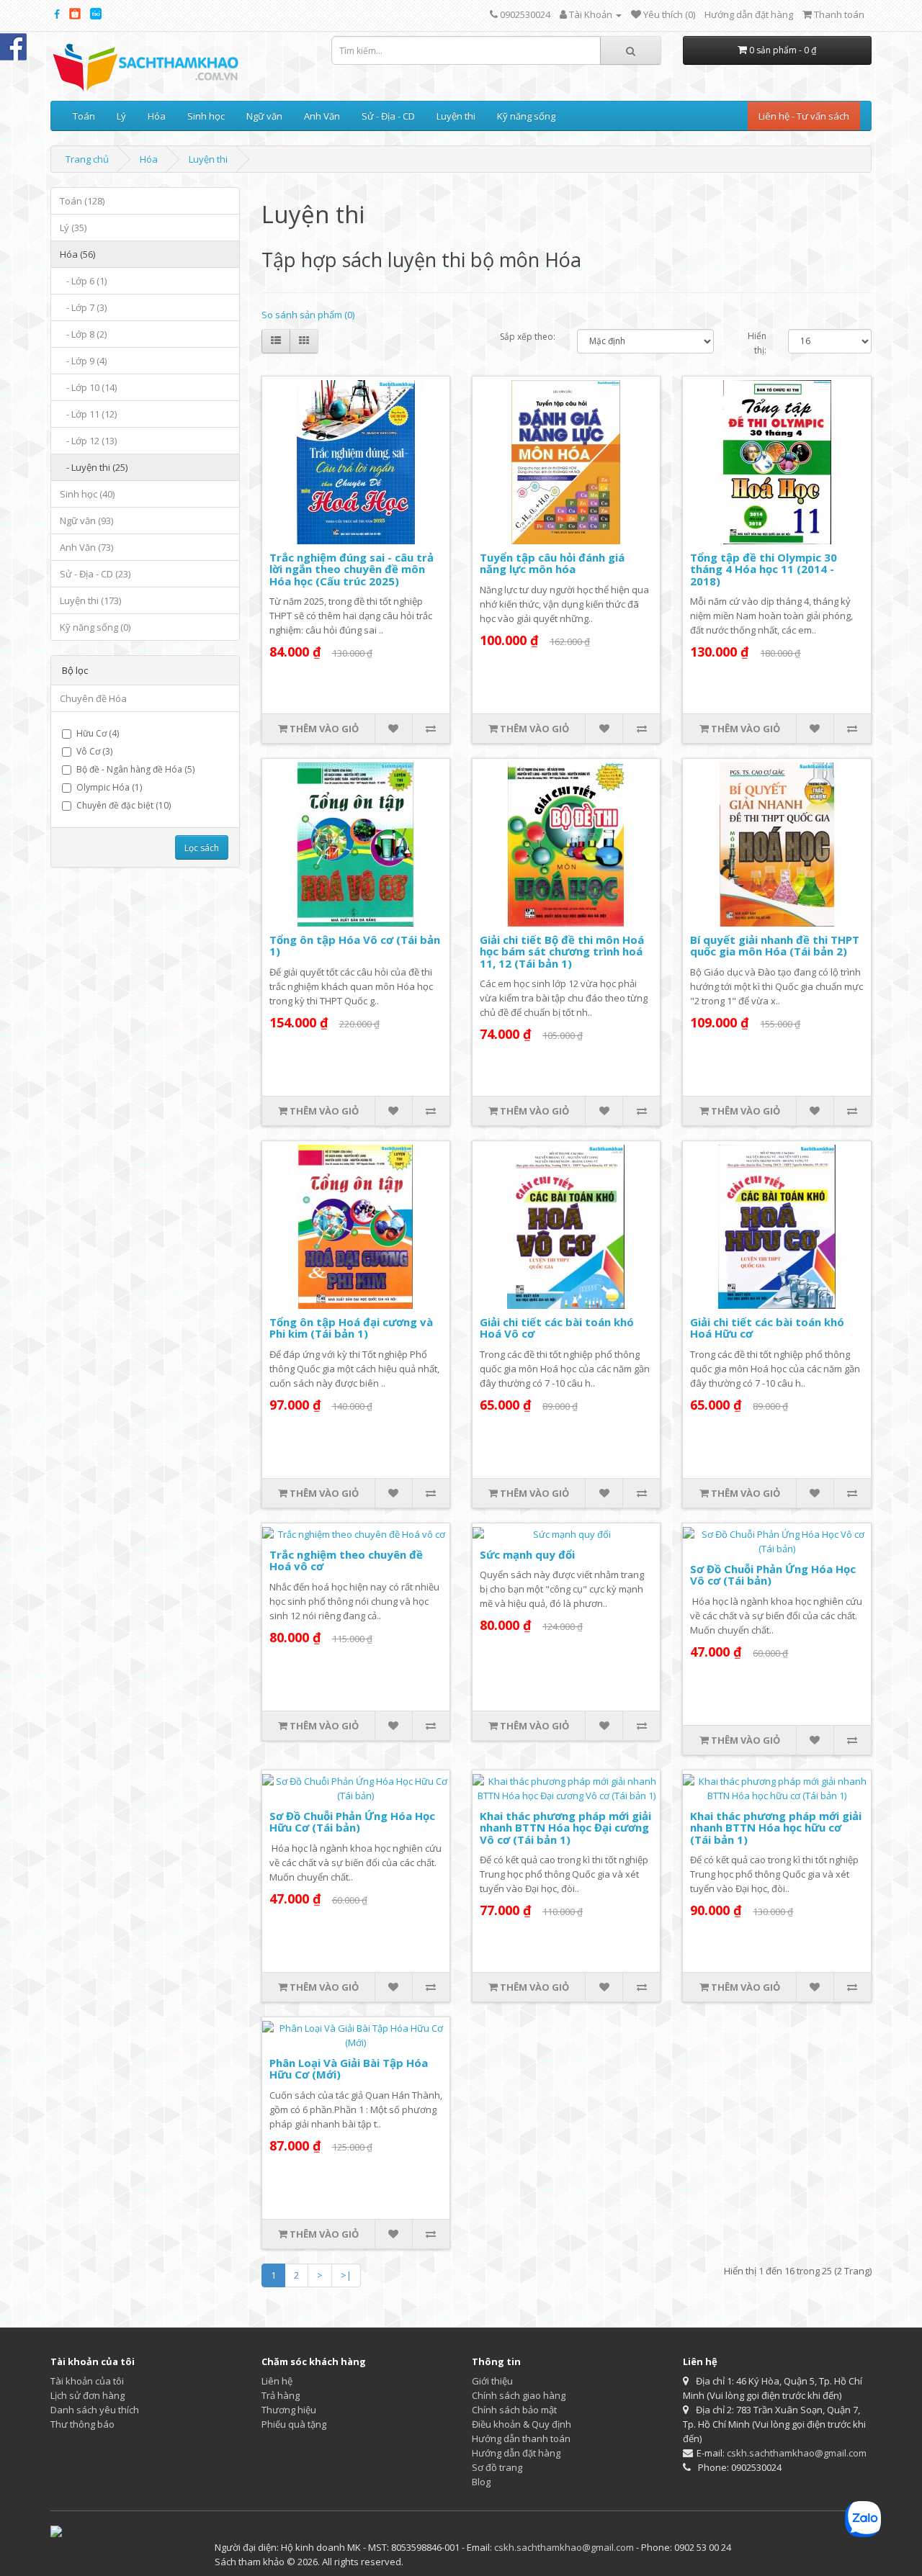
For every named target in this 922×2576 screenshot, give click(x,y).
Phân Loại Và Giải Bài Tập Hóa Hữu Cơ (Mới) (349, 2069)
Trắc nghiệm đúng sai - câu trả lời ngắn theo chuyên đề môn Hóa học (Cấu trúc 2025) (352, 569)
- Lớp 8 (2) (83, 334)
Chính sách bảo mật (514, 2410)
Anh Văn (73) (86, 547)
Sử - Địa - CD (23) (95, 574)
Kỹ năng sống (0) (95, 627)
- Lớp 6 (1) (83, 281)
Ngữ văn (264, 116)
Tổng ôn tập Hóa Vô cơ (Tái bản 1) (355, 946)
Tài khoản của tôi (87, 2381)
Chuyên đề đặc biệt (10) (124, 805)
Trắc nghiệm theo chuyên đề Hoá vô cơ (346, 1561)
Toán (84, 116)
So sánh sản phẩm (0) (308, 315)
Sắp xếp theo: (528, 337)
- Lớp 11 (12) (88, 414)
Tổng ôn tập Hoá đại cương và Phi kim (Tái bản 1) (351, 1328)
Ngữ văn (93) (86, 521)
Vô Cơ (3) (94, 751)
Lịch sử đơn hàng (88, 2395)
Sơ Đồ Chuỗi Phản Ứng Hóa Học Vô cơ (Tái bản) (773, 1575)
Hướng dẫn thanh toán (521, 2438)
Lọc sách (202, 848)
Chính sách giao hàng (519, 2395)
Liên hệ (277, 2381)
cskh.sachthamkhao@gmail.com (797, 2453)
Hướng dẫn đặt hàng (749, 14)
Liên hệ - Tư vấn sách (804, 116)
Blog (481, 2482)
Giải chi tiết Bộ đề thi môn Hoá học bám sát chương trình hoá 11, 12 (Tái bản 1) (562, 951)
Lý (121, 116)
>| (346, 2275)
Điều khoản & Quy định (522, 2424)
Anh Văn (322, 116)
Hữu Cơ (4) (98, 733)
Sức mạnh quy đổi (527, 1554)
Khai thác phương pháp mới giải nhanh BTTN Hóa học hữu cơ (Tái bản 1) (776, 1828)
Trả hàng (281, 2395)
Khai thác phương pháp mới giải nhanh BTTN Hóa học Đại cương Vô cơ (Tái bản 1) (565, 1828)
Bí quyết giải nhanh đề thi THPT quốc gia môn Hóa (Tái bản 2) (775, 946)
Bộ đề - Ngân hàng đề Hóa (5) (135, 769)
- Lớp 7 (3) (83, 307)
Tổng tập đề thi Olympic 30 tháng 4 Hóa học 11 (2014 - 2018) (764, 569)
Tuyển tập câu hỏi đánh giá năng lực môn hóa (552, 563)
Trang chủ (87, 159)
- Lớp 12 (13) (88, 441)
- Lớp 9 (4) (83, 361)
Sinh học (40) (87, 494)
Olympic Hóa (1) (109, 787)
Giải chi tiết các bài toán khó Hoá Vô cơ (557, 1328)
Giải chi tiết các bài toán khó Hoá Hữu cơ (767, 1328)
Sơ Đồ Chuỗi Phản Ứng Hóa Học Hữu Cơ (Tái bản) (352, 1822)
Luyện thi (456, 116)
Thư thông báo (82, 2424)
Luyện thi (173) (90, 600)
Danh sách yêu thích (95, 2410)
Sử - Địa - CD (388, 116)
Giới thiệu (492, 2381)
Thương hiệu (289, 2410)
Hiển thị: (757, 343)
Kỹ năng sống (526, 116)
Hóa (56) (77, 254)
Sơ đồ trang (497, 2467)
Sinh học (206, 116)
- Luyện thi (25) (94, 467)
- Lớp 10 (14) (88, 387)
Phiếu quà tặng (294, 2424)
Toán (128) (82, 201)
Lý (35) (73, 228)
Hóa (157, 116)
